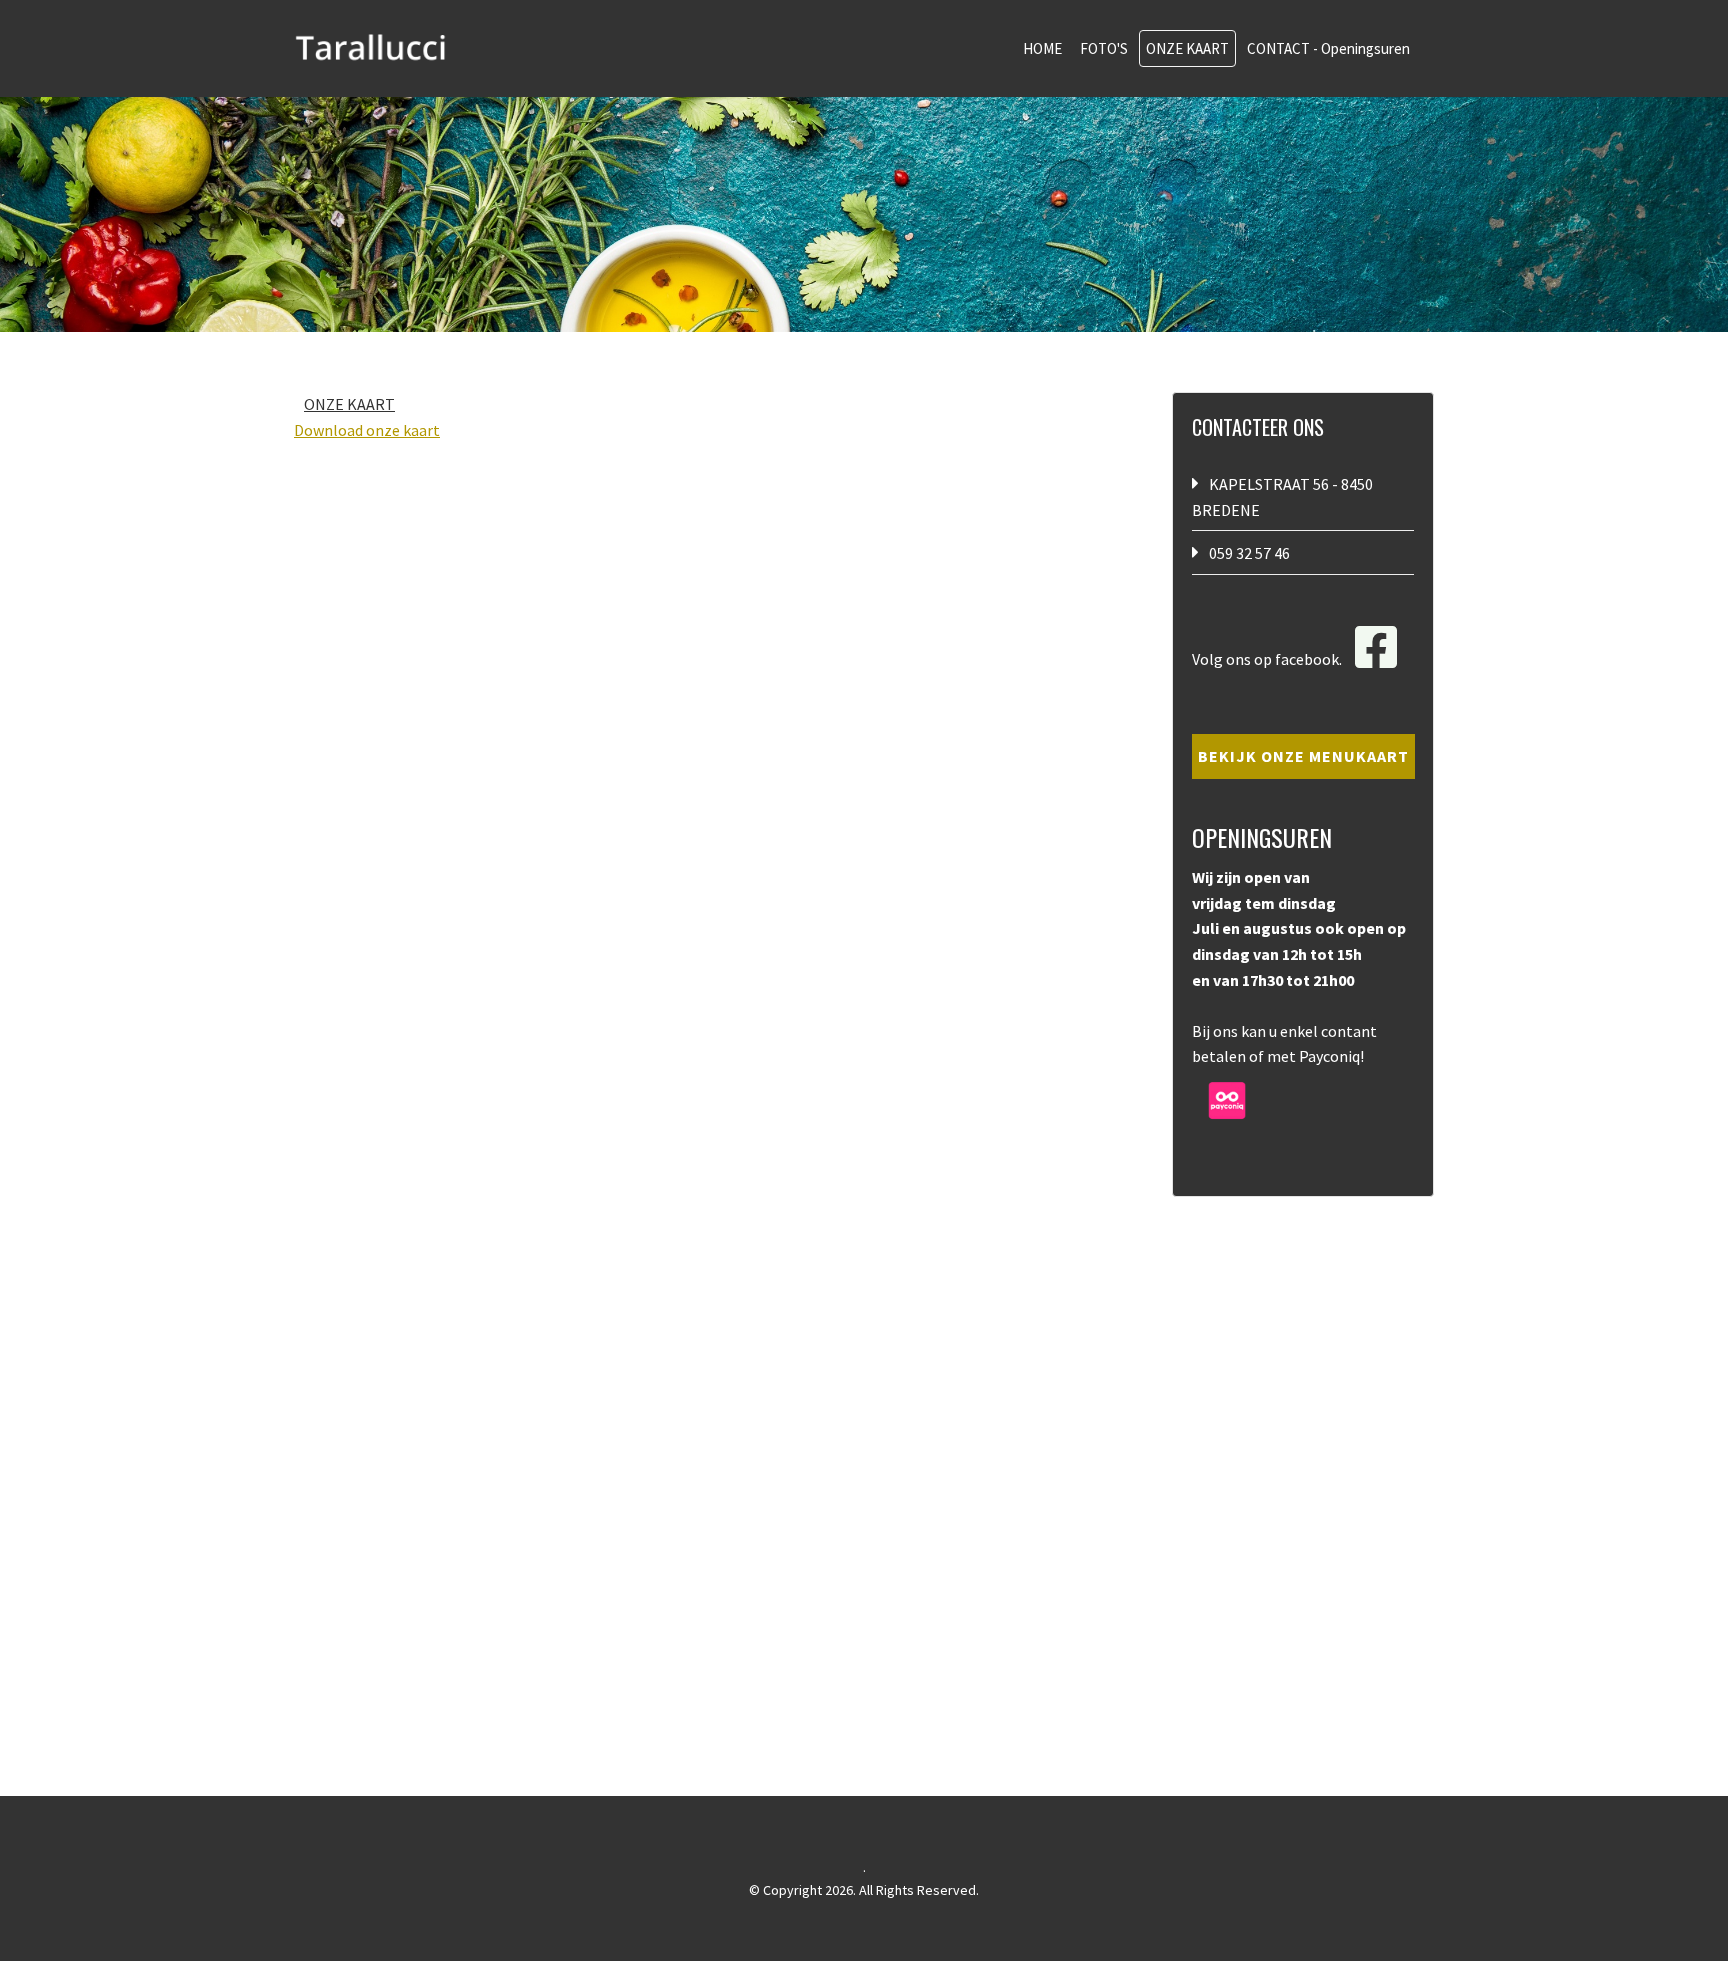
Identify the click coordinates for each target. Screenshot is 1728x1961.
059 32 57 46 (1249, 553)
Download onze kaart (367, 430)
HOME (1042, 48)
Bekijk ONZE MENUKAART (1303, 756)
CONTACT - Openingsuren (1328, 48)
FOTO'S (1104, 48)
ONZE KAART (1187, 48)
